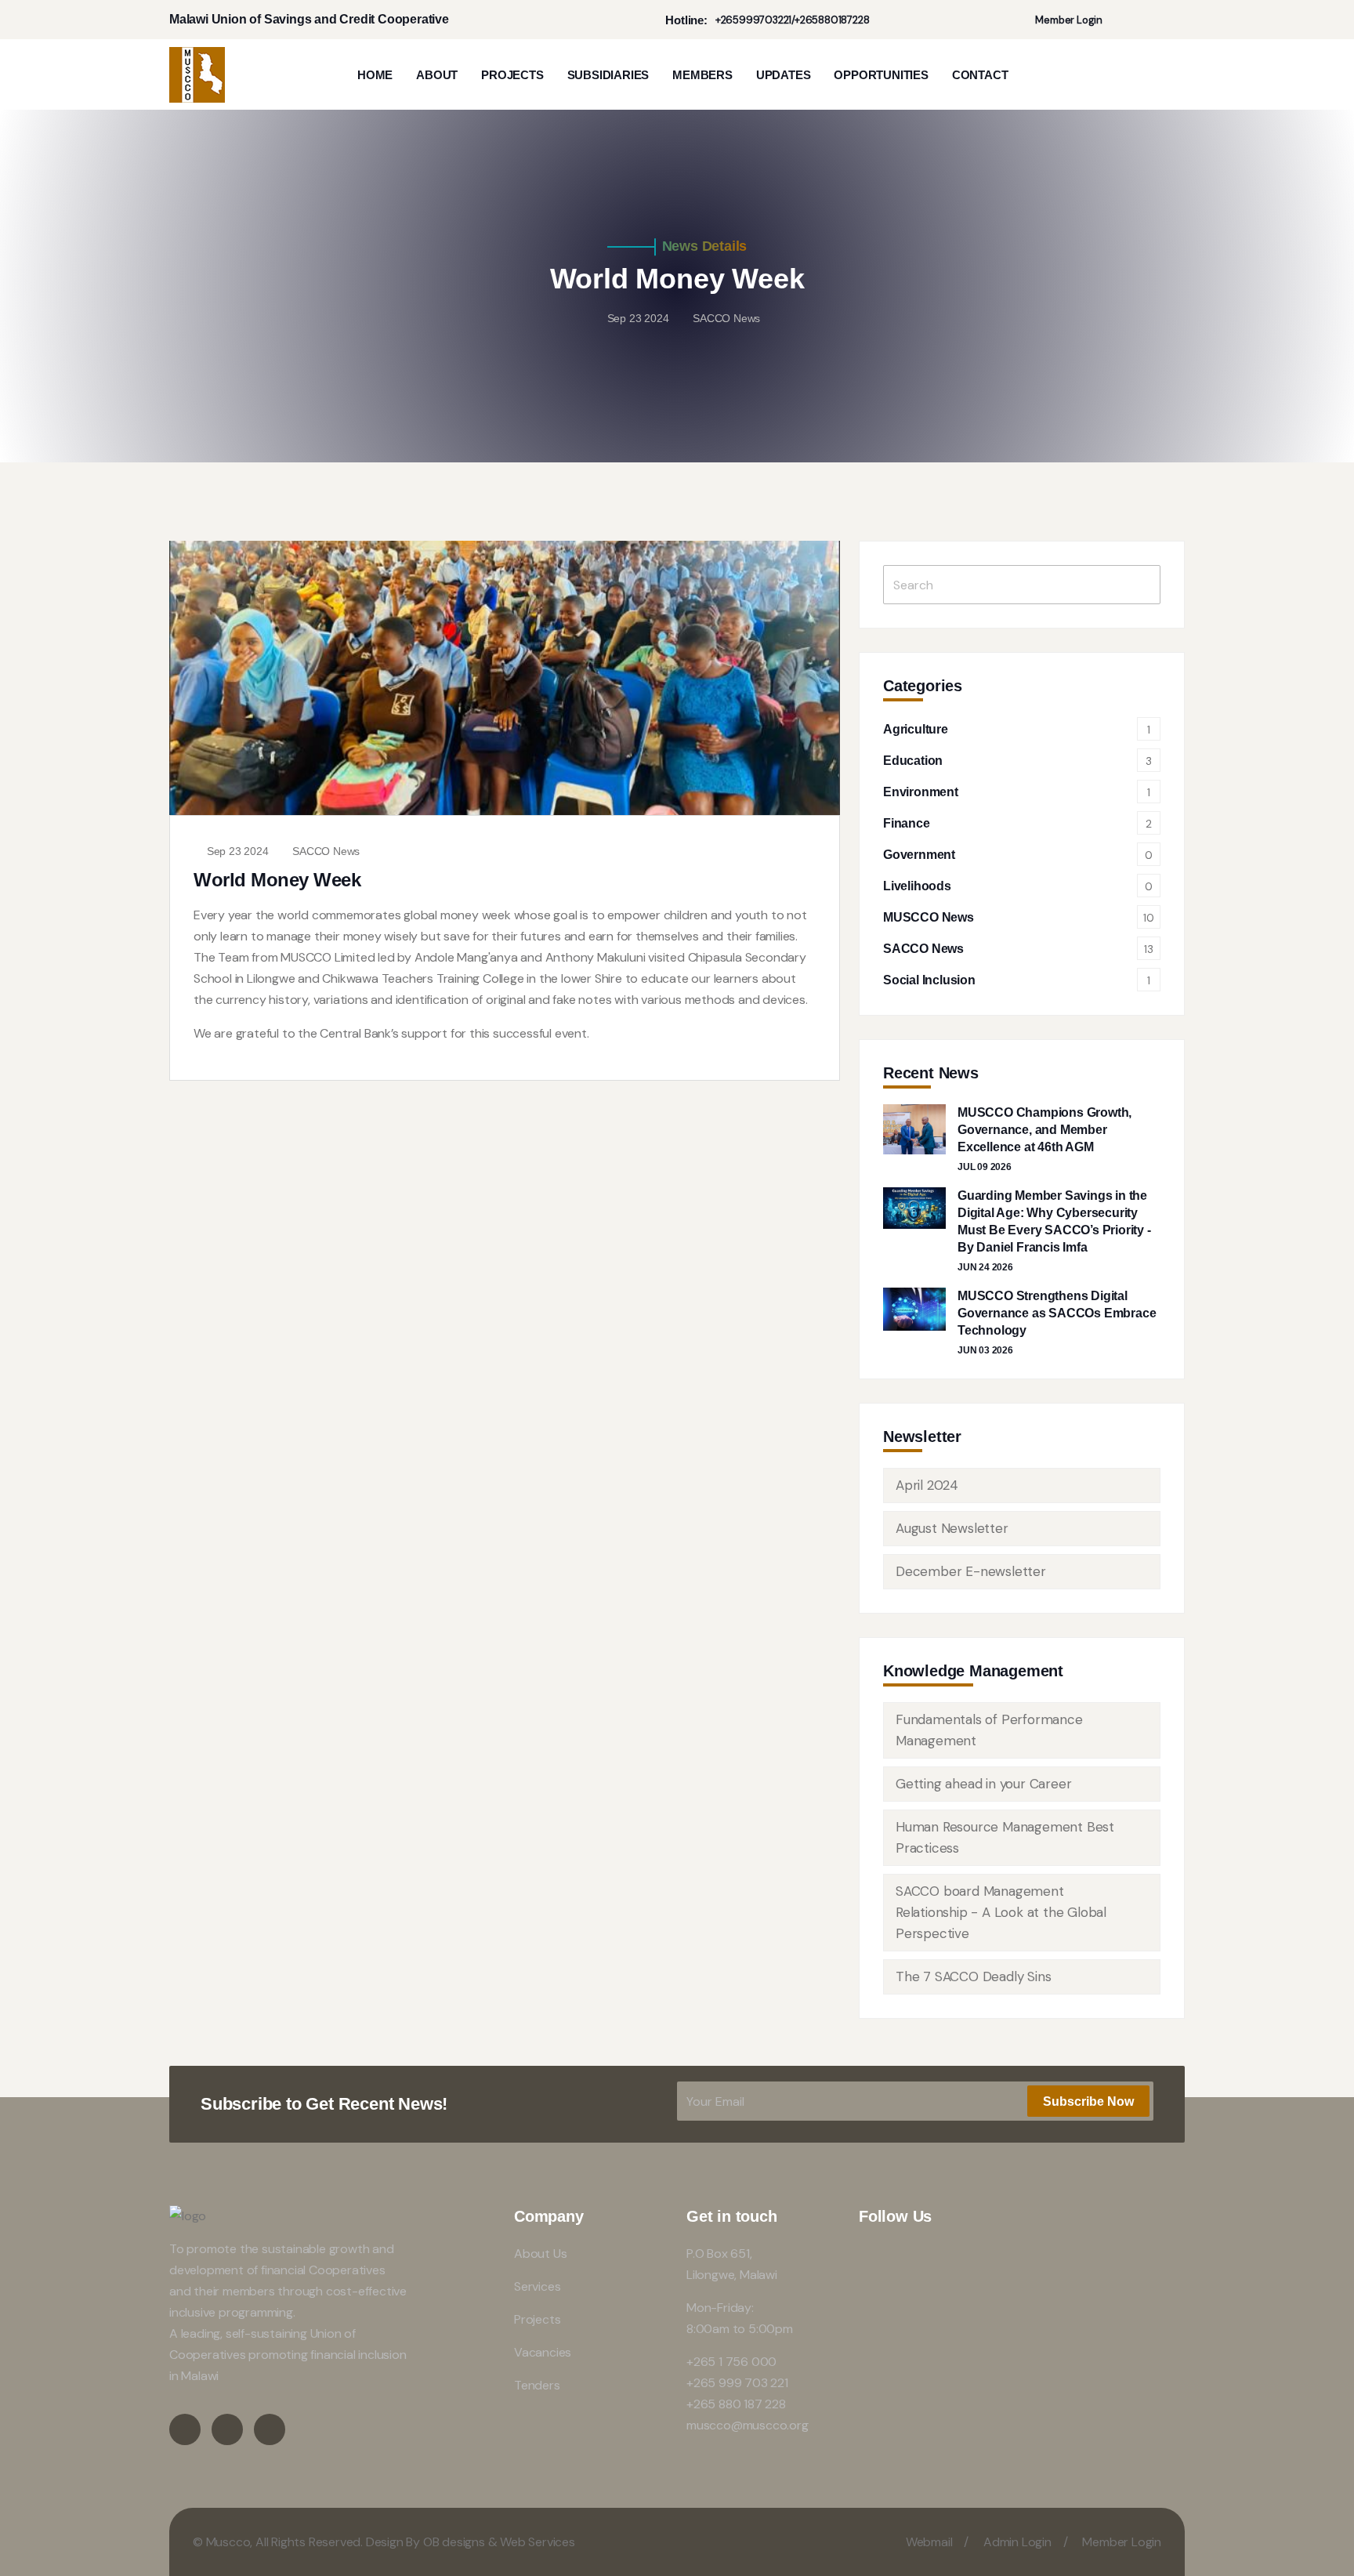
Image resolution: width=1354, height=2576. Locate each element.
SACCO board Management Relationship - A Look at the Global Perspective (1001, 1912)
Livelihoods (917, 886)
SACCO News (326, 851)
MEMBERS (702, 75)
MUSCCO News (929, 917)
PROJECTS (512, 75)
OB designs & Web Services (499, 2542)
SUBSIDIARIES (608, 75)
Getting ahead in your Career (983, 1784)
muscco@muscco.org (748, 2425)
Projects (537, 2319)
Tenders (537, 2385)
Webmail (929, 2542)
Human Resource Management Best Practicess (1005, 1837)
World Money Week (277, 880)
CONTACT (980, 75)
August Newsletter (952, 1528)
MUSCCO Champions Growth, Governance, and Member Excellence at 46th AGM (1044, 1130)
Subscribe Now (1088, 2101)
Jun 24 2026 (985, 1267)
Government (919, 855)
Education (913, 761)
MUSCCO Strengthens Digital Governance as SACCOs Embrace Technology (1057, 1313)
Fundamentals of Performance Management (989, 1730)
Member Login (1068, 20)
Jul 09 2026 (985, 1167)
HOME (375, 75)
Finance (907, 823)
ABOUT (437, 75)
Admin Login (1017, 2542)
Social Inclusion (929, 980)
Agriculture (916, 729)
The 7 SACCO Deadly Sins (973, 1976)
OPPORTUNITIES (881, 75)
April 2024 (927, 1485)
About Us (540, 2254)
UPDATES (784, 75)
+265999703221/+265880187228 (793, 20)
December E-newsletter (971, 1571)
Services (537, 2286)
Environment (921, 792)
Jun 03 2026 (985, 1350)
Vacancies (543, 2352)
